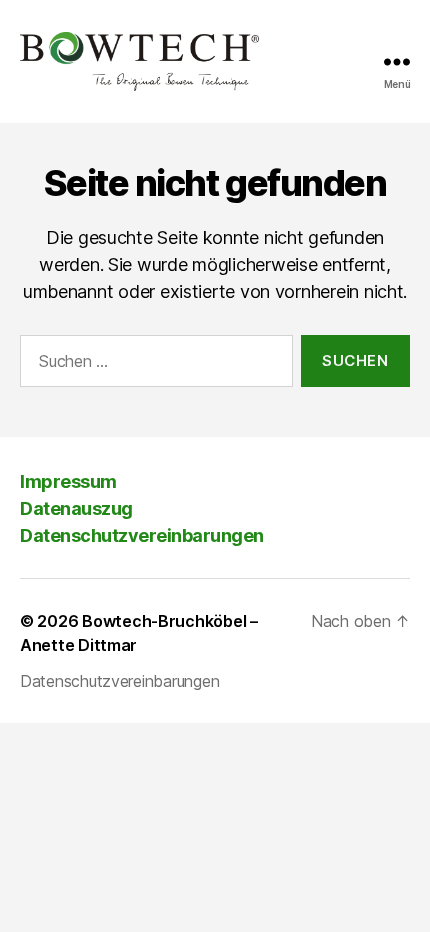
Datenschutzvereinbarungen (142, 535)
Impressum (68, 481)
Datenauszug (76, 508)
